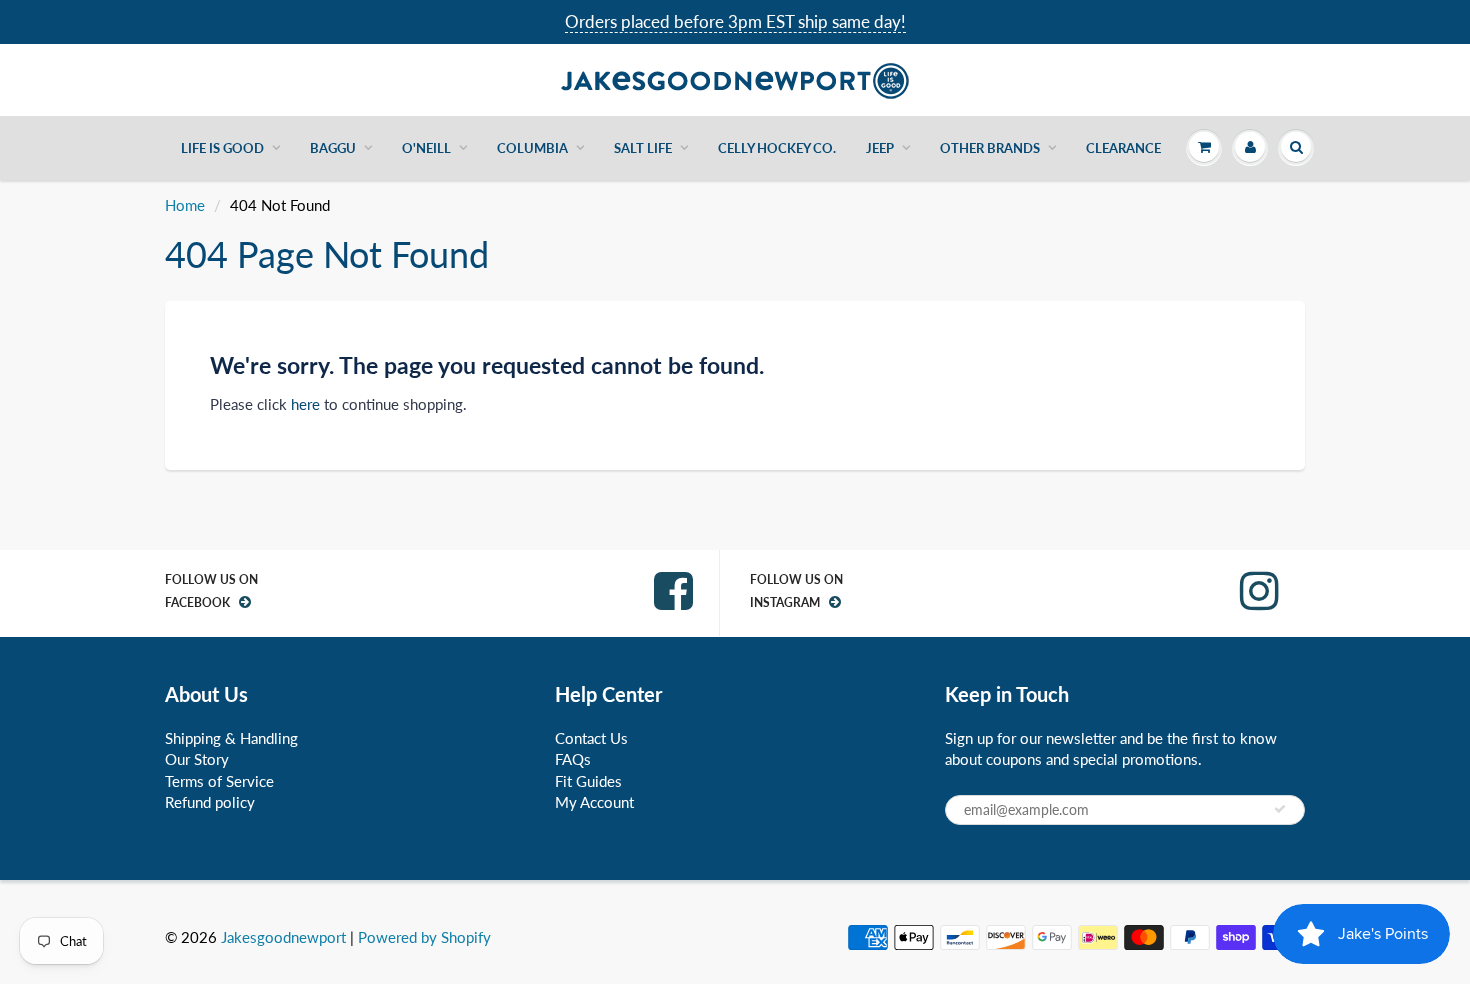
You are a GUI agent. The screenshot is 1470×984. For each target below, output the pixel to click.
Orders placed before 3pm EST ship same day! (735, 21)
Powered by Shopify (424, 937)
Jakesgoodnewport (283, 937)
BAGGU (333, 148)
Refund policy (210, 802)
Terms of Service (219, 781)
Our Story (197, 759)
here (305, 404)
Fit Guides (588, 781)
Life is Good (222, 148)
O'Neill (426, 148)
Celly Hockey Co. (777, 148)
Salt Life (643, 148)
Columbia (532, 148)
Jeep (880, 148)
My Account (594, 802)
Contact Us (591, 738)
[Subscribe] (1280, 809)
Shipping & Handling (231, 738)
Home (185, 205)
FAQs (573, 759)
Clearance (1123, 148)
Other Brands (990, 148)
